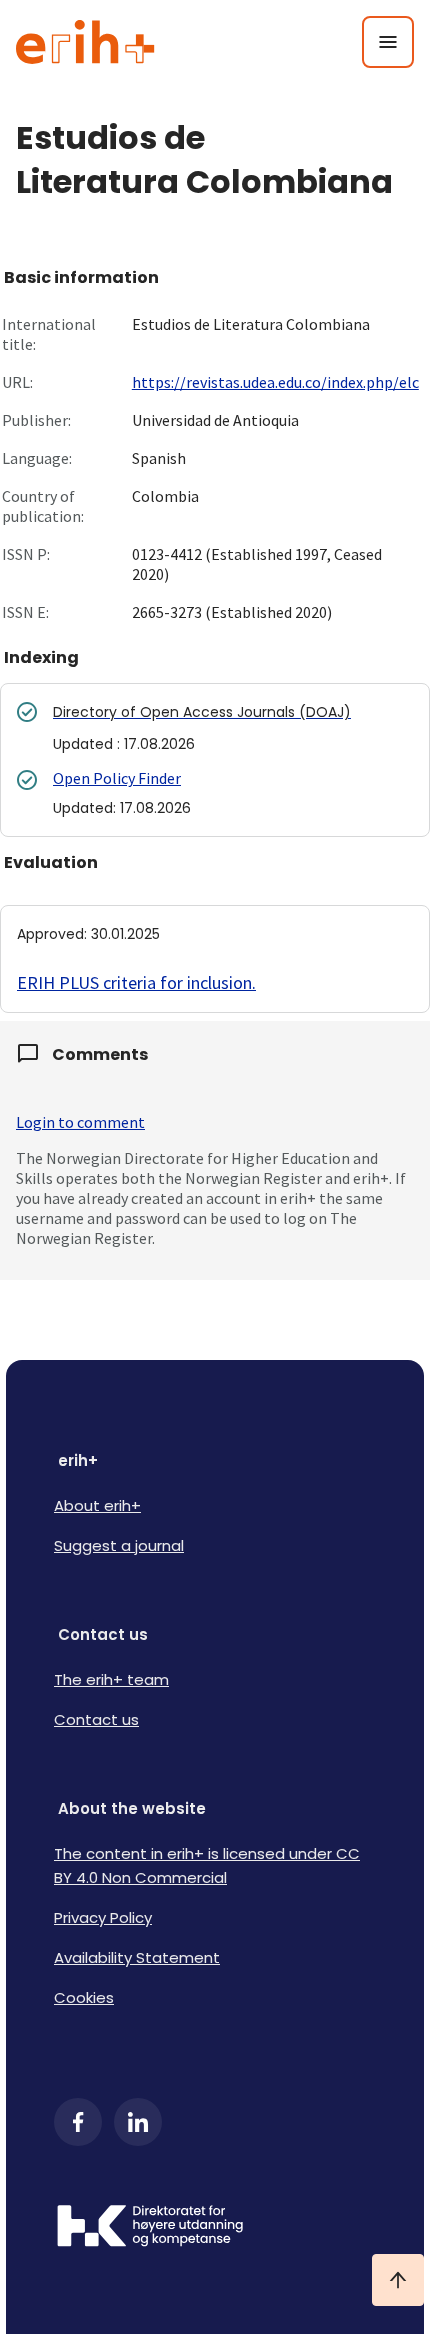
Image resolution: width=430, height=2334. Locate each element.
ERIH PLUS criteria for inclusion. (136, 982)
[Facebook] (78, 2122)
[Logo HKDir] (215, 2228)
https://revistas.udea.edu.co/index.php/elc (275, 382)
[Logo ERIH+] (85, 42)
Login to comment (80, 1122)
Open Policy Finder (117, 778)
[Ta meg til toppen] (398, 2280)
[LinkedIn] (138, 2122)
